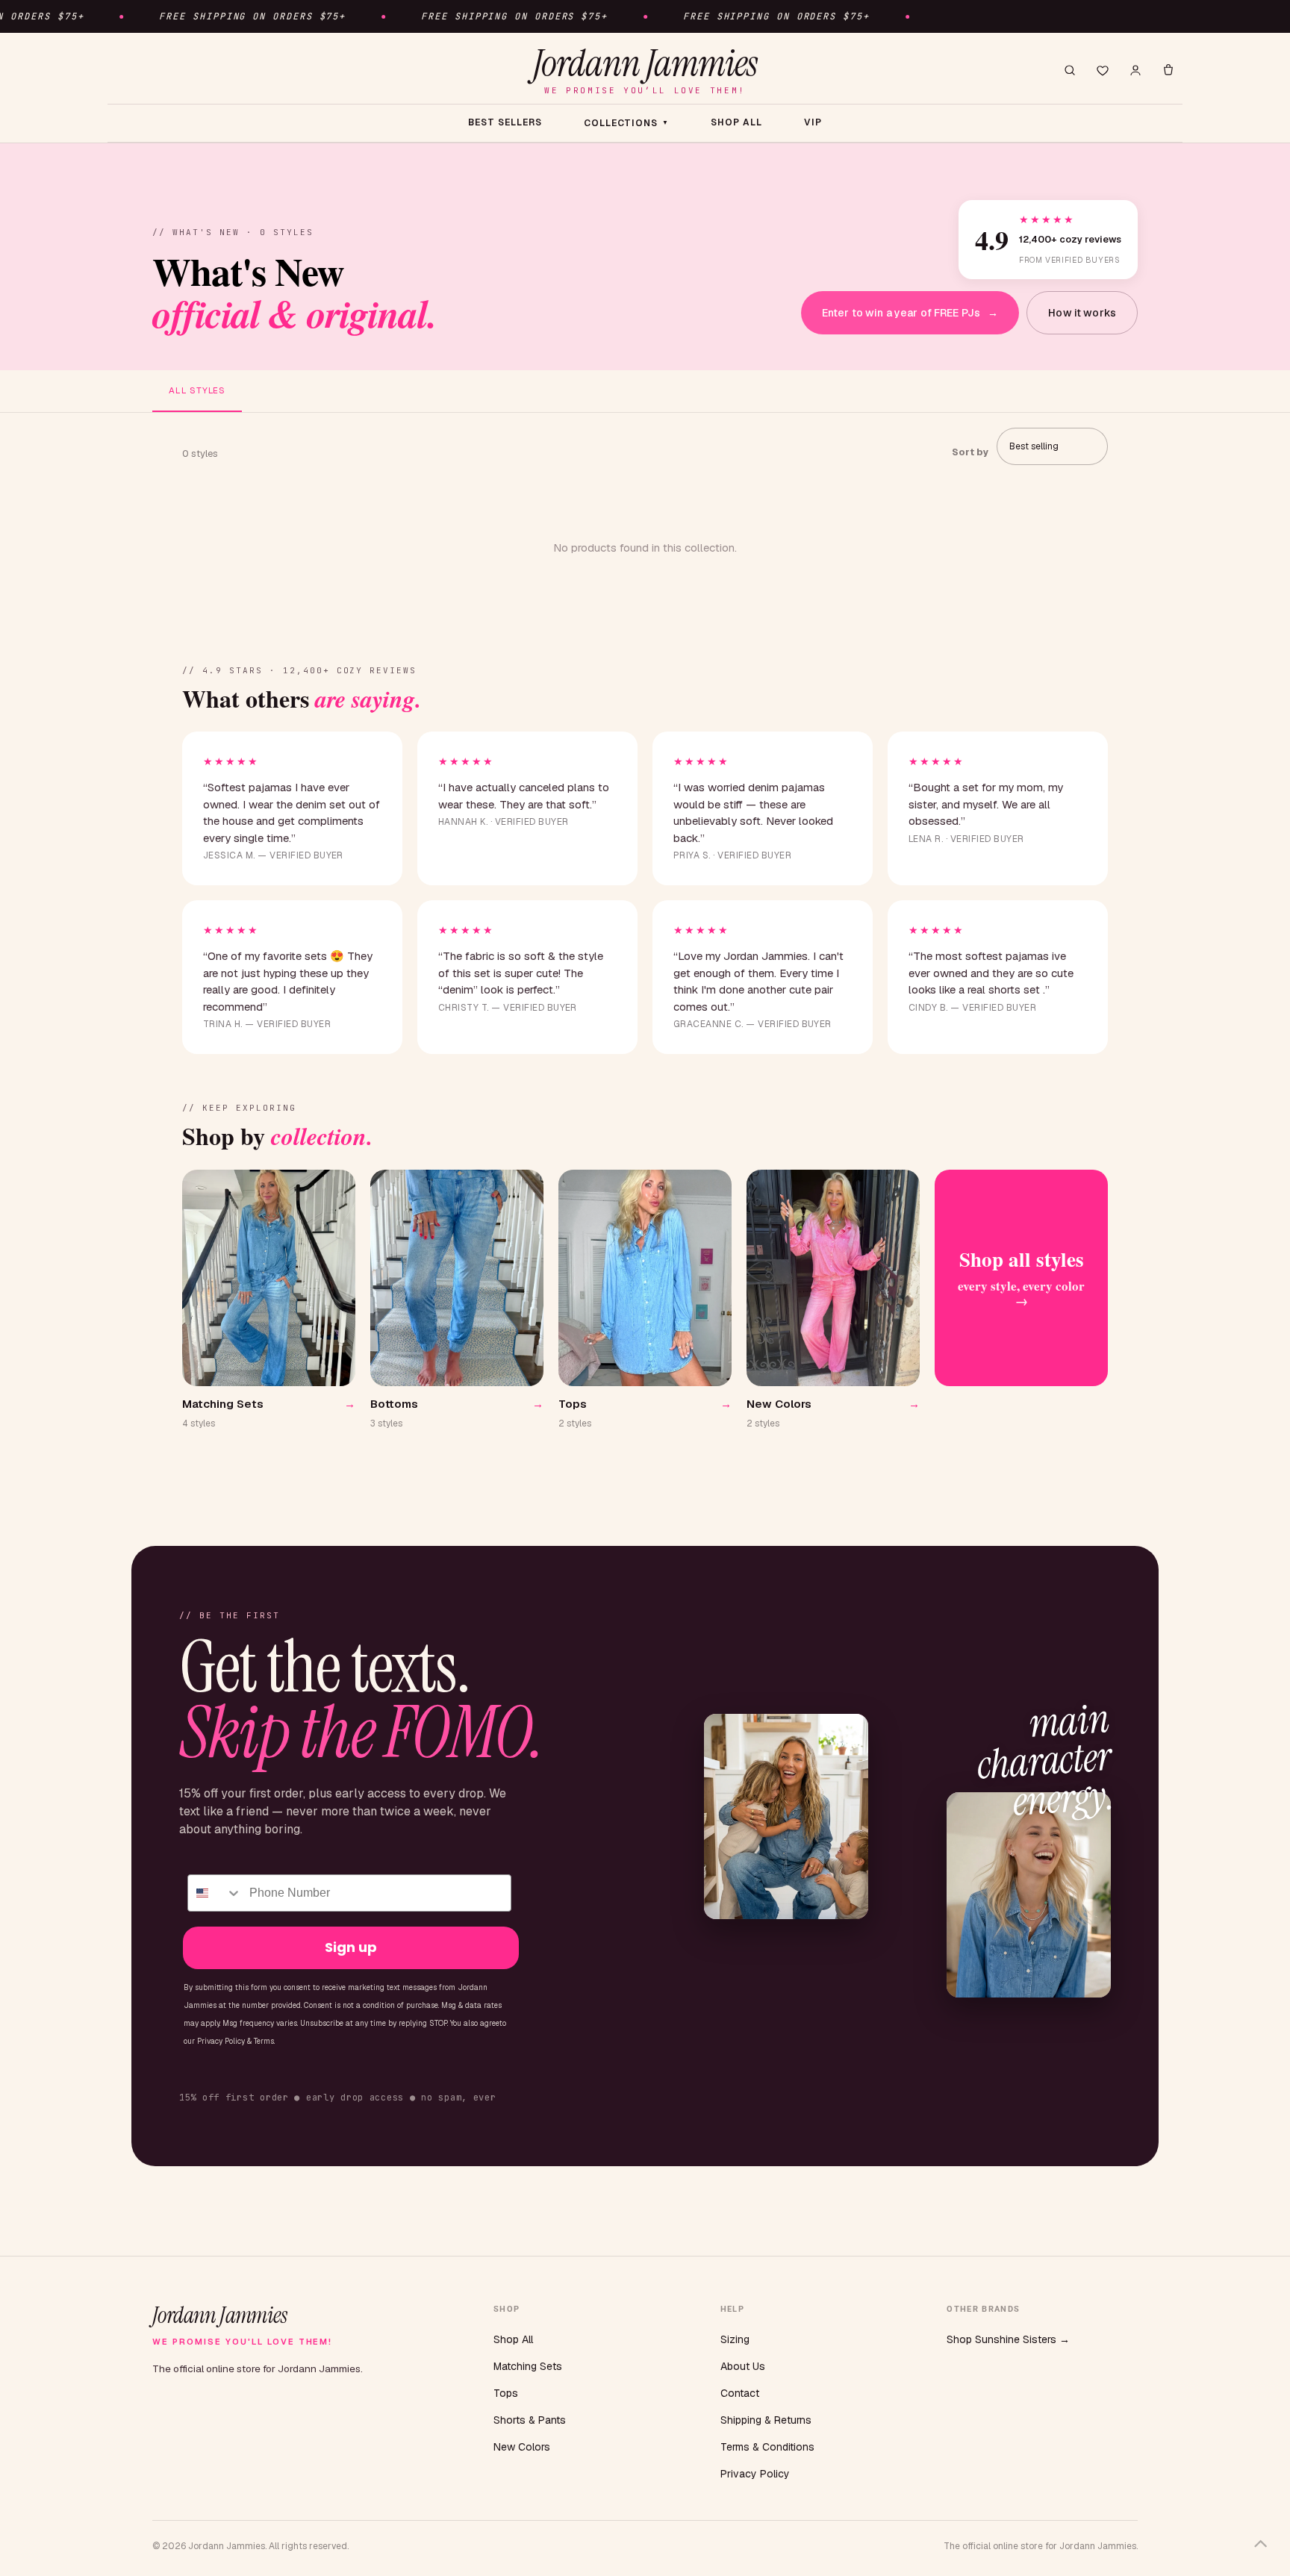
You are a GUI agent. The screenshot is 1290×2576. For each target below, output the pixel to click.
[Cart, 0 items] (1168, 70)
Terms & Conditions (767, 2447)
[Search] (1070, 70)
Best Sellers (505, 122)
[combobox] (215, 1893)
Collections (627, 123)
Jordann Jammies (645, 70)
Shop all (736, 122)
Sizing (735, 2339)
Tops (506, 2393)
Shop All (513, 2339)
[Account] (1135, 70)
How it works (1082, 313)
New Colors (522, 2447)
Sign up (351, 1947)
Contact (740, 2393)
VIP (813, 122)
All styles (197, 390)
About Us (743, 2366)
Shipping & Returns (766, 2420)
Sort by (970, 452)
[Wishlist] (1103, 70)
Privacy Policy (755, 2474)
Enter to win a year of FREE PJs (910, 313)
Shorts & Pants (530, 2420)
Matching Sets (528, 2366)
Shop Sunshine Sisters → (1008, 2339)
